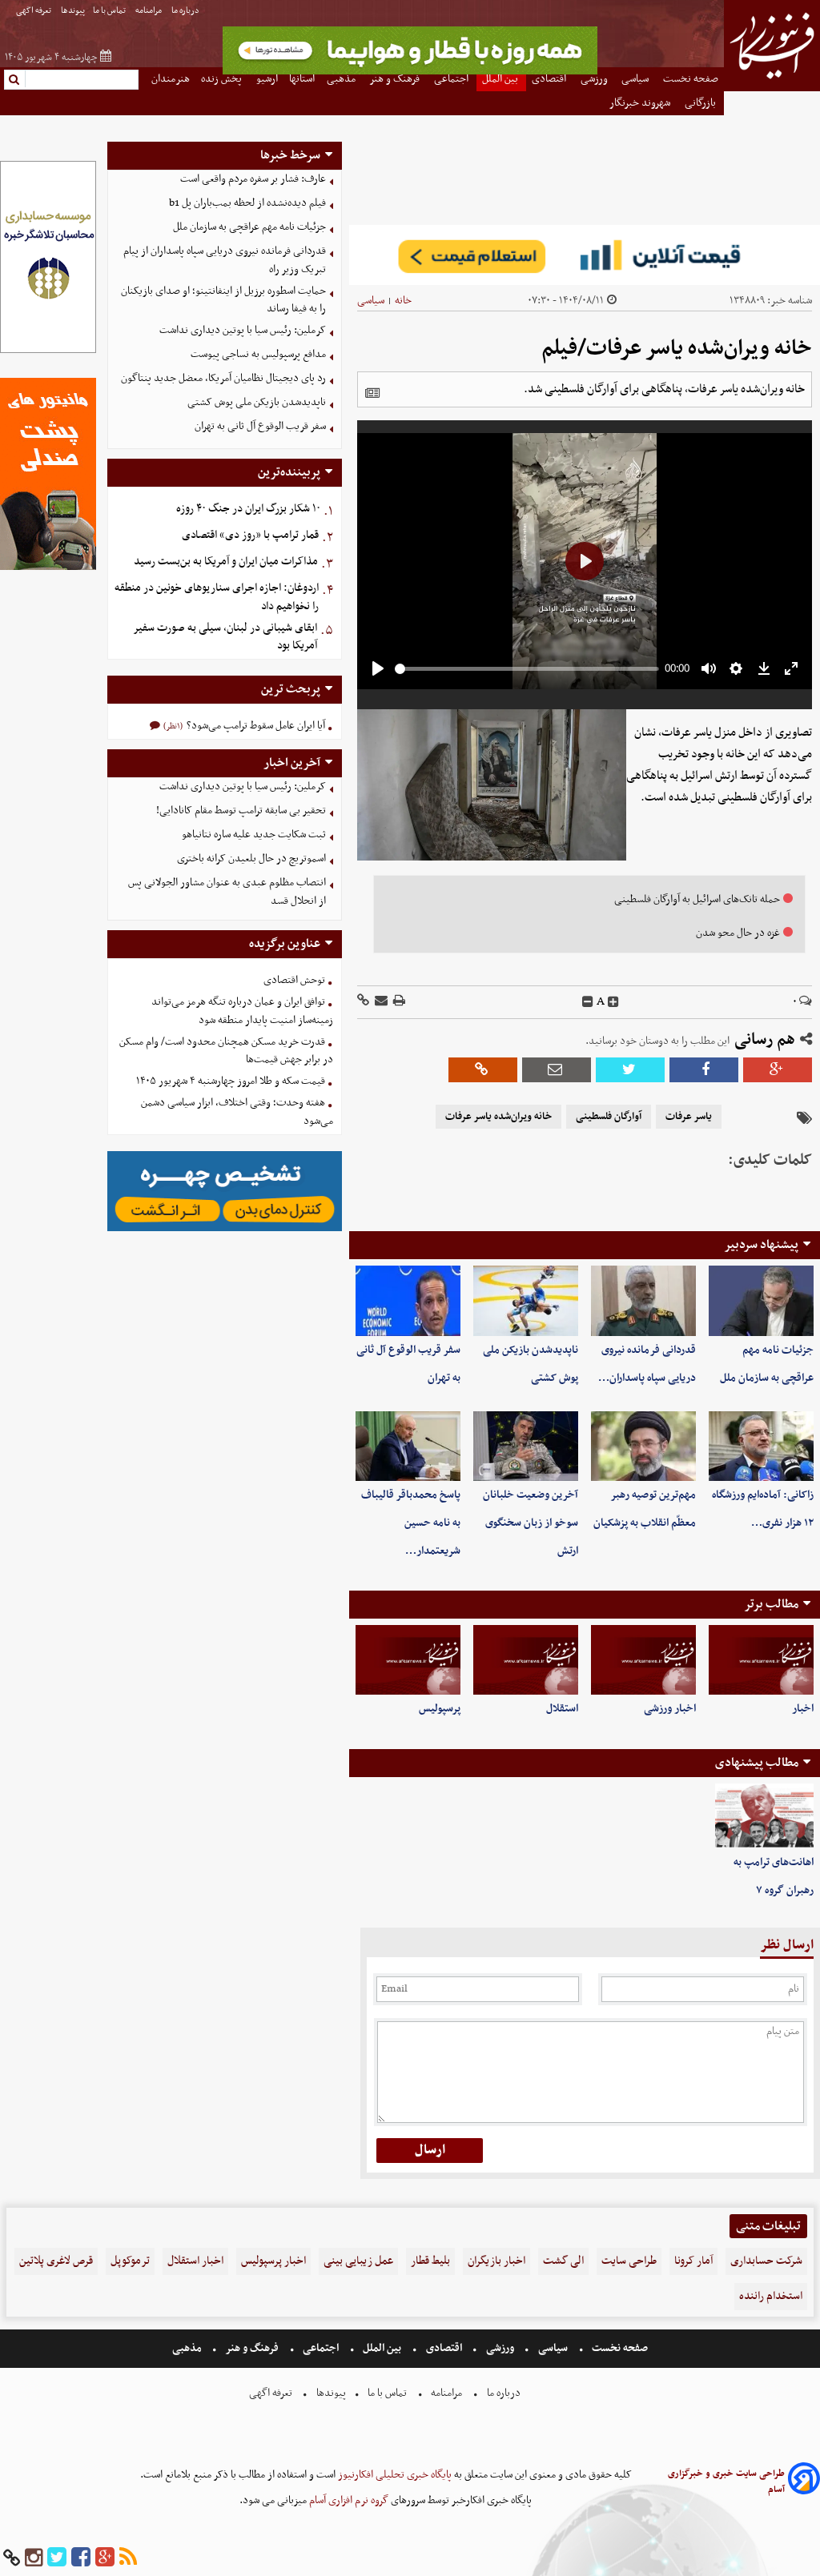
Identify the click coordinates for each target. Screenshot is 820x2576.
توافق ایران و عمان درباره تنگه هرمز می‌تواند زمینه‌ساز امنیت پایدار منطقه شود (242, 1011)
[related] (372, 393)
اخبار (803, 1709)
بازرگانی (701, 103)
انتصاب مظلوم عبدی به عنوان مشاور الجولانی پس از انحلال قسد (227, 892)
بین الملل (382, 2348)
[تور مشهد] (410, 72)
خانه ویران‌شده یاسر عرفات (498, 1117)
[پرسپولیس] (408, 1660)
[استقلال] (526, 1660)
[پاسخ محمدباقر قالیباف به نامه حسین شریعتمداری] (408, 1446)
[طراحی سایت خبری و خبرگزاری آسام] (804, 2481)
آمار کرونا (693, 2261)
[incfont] (613, 1002)
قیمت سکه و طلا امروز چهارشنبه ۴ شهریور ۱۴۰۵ (231, 1081)
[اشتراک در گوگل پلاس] (778, 1070)
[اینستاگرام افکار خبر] (34, 2558)
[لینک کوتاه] (363, 1002)
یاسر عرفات (689, 1117)
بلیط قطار (430, 2261)
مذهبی (188, 2348)
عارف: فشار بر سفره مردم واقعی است (253, 179)
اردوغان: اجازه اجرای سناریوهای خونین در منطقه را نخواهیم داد (217, 597)
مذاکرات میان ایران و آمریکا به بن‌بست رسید (226, 562)
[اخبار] (761, 1660)
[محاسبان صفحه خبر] (48, 351)
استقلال (562, 1709)
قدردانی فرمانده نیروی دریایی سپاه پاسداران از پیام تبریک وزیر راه (225, 260)
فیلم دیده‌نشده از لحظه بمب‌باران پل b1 (247, 203)
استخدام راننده (771, 2296)
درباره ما (186, 11)
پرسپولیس (440, 1709)
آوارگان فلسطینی (609, 1117)
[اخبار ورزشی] (643, 1660)
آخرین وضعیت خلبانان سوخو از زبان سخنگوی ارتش (531, 1523)
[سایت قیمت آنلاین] (585, 255)
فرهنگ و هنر (252, 2348)
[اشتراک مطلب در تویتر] (630, 1070)
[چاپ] (398, 1002)
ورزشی (500, 2348)
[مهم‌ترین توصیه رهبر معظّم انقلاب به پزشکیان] (643, 1446)
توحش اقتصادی (294, 980)
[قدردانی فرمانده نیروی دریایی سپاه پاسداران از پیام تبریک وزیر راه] (643, 1300)
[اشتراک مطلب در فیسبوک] (704, 1070)
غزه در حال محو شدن (738, 933)
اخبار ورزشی (670, 1709)
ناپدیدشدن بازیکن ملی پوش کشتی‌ (257, 402)
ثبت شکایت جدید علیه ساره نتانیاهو (254, 835)
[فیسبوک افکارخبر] (81, 2558)
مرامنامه (149, 11)
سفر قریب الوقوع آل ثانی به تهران (260, 426)
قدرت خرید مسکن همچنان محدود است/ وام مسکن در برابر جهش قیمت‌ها (226, 1051)
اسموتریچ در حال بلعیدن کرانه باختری (251, 859)
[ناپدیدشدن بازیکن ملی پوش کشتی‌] (526, 1300)
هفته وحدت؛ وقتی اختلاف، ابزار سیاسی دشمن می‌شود (237, 1112)
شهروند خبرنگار (641, 103)
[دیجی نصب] (48, 568)
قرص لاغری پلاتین (56, 2261)
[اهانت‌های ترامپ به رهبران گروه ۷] (764, 1816)
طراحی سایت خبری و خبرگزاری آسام (726, 2482)
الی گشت (563, 2261)
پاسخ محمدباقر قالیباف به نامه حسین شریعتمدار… (411, 1523)
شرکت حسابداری (766, 2261)
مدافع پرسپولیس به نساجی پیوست (258, 354)
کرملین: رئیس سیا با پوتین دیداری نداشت (243, 330)
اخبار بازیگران (496, 2261)
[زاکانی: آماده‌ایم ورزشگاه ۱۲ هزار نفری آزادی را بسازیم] (761, 1446)
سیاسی (371, 301)
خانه (403, 301)
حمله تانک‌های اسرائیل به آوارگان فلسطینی (697, 899)
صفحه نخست (619, 2348)
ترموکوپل (130, 2261)
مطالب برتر (771, 1604)
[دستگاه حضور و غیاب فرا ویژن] (225, 1229)
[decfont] (588, 1002)
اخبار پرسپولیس (273, 2261)
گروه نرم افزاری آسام (348, 2500)
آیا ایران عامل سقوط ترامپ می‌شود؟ (255, 726)
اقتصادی (444, 2348)
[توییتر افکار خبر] (57, 2558)
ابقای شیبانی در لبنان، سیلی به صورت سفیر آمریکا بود (225, 637)
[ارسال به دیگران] (380, 1002)
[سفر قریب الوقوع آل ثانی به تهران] (408, 1300)
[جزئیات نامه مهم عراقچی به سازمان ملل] (761, 1300)
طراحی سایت (629, 2261)
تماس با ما (110, 11)
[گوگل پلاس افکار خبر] (105, 2558)
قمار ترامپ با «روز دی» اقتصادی (250, 535)
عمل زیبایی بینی (358, 2261)
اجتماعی (321, 2348)
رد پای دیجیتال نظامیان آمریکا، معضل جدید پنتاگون (223, 378)
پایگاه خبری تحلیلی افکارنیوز (394, 2475)
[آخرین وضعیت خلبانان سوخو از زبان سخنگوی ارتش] (526, 1446)
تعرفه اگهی (34, 11)
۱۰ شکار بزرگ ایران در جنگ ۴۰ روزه (248, 509)
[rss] (128, 2558)
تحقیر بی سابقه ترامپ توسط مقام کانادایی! (241, 811)
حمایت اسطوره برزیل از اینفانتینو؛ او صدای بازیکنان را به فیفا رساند (223, 300)
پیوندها (73, 11)
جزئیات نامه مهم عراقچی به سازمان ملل (249, 227)
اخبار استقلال (195, 2261)
